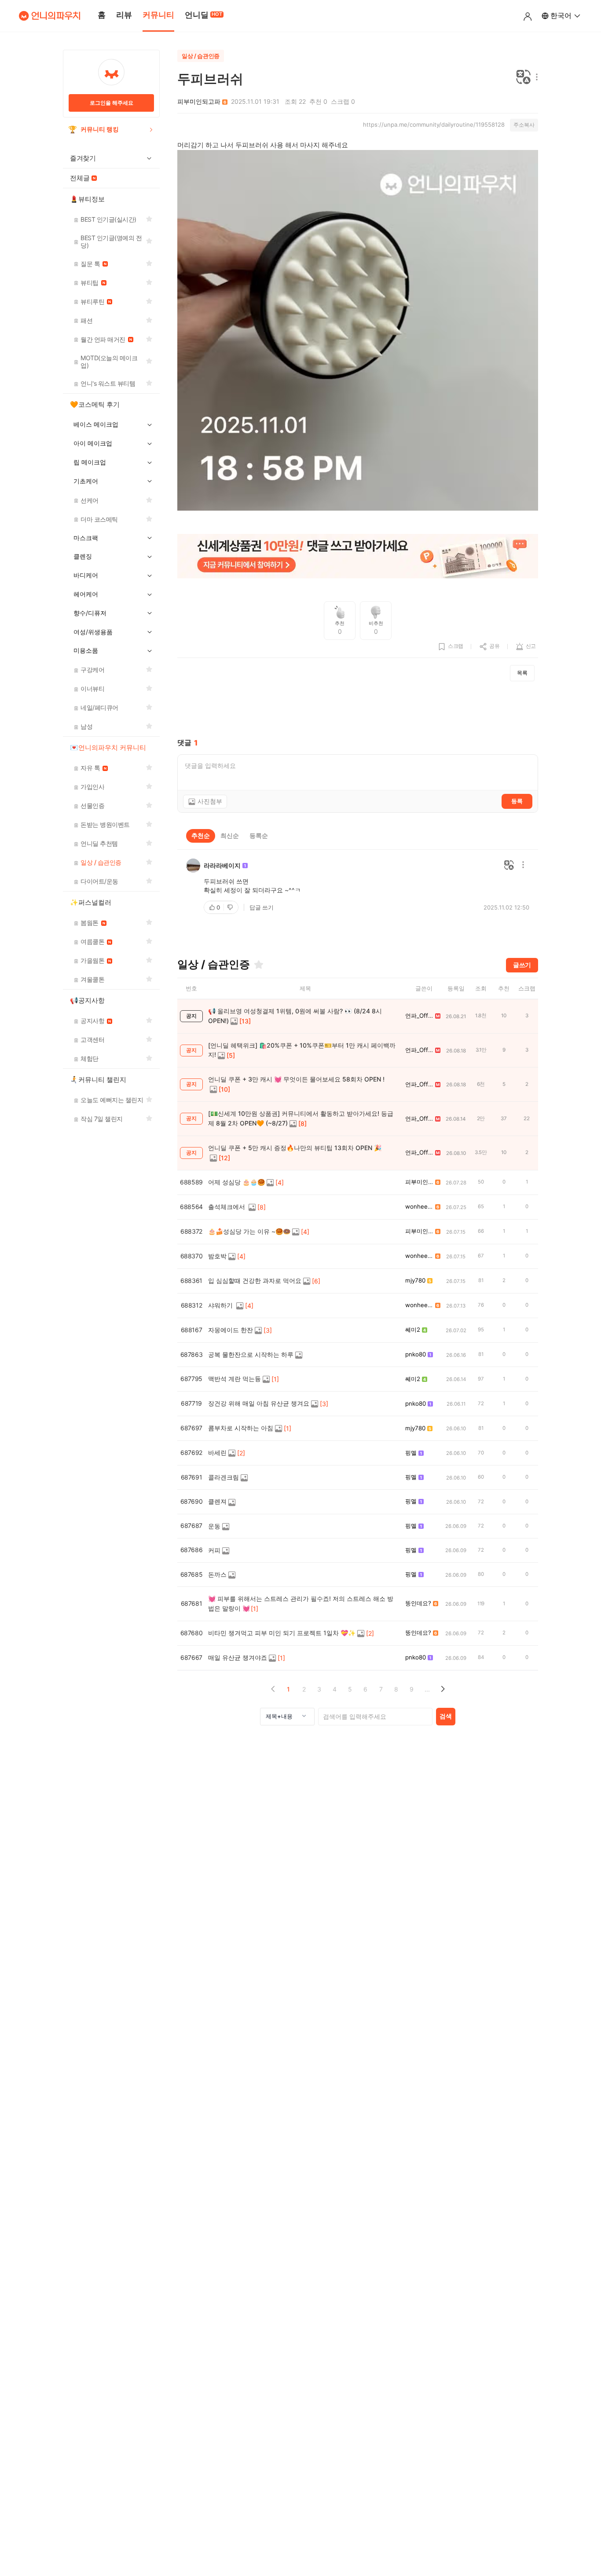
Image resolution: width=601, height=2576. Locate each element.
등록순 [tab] (259, 835)
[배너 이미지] (358, 557)
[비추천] (231, 907)
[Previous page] (273, 1689)
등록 (517, 801)
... (427, 1689)
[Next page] (442, 1689)
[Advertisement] (358, 710)
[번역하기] (524, 78)
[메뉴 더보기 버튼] (535, 78)
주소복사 (524, 125)
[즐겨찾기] (259, 965)
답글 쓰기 (262, 907)
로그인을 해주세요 (112, 103)
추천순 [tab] (201, 835)
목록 (522, 673)
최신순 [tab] (230, 835)
